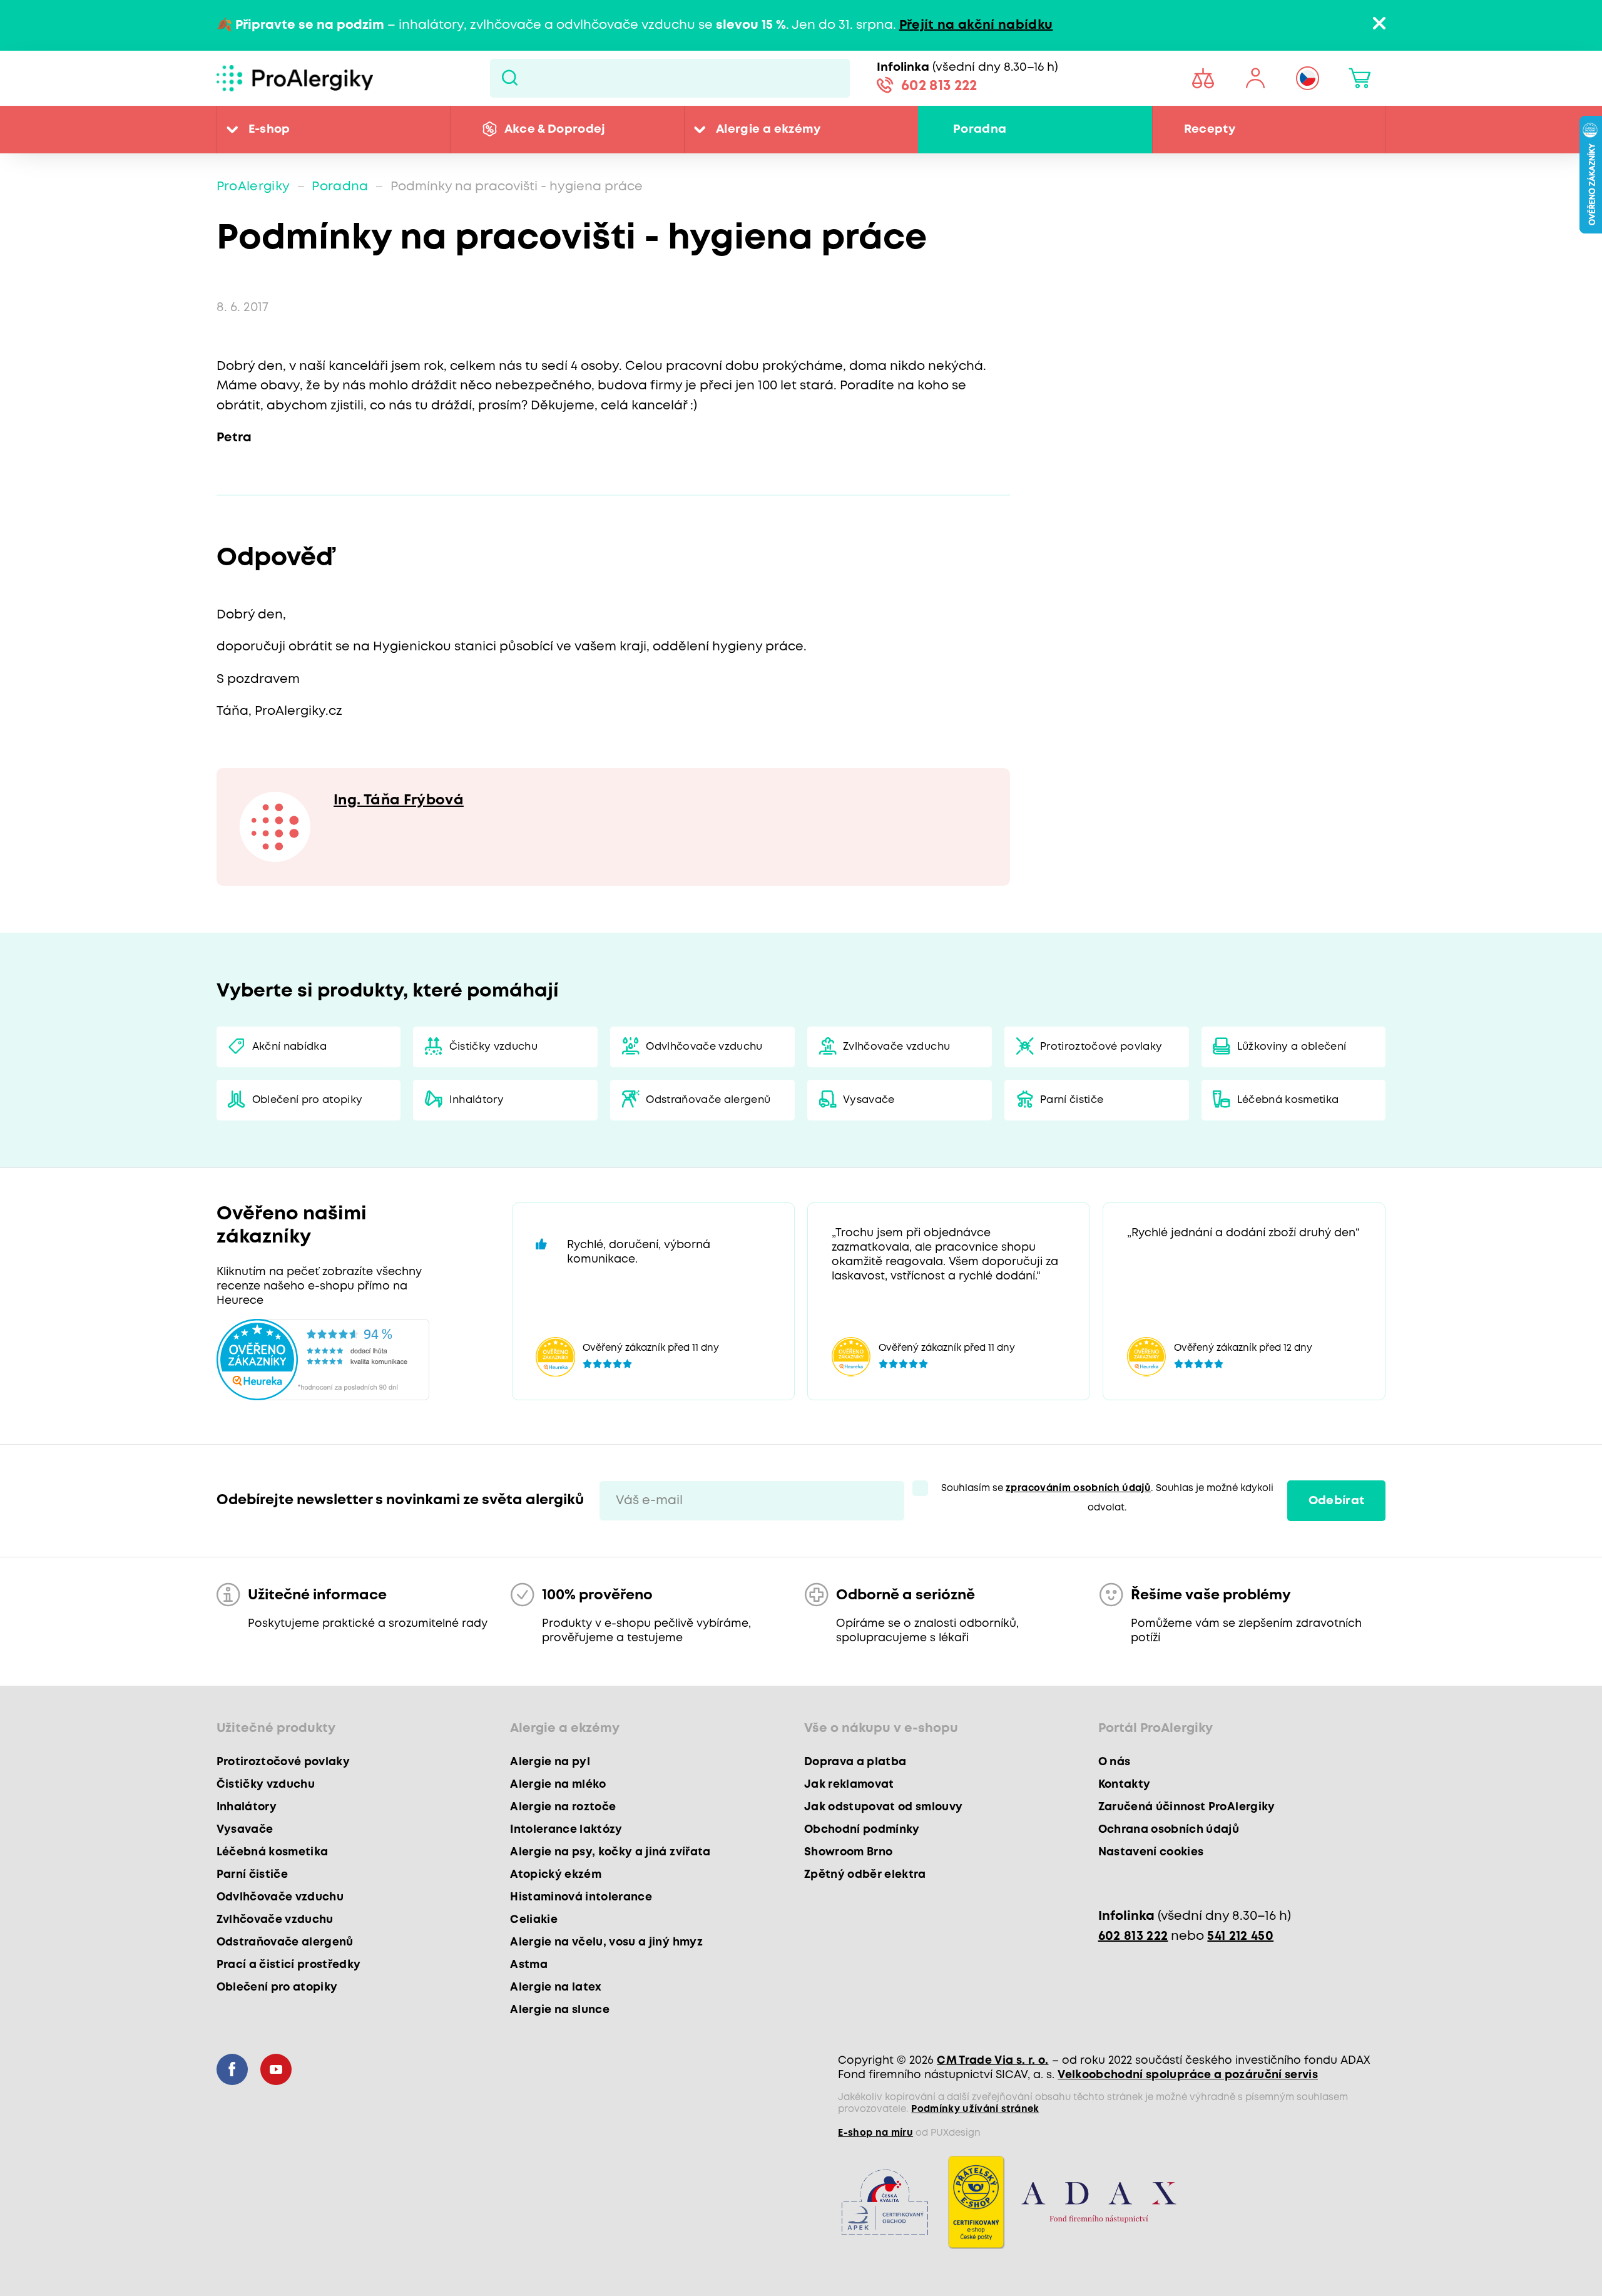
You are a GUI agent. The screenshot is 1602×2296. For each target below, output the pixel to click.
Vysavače (869, 1100)
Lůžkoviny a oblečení (1292, 1047)
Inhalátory (477, 1100)
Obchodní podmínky (862, 1830)
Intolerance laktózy (566, 1830)
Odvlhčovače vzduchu (704, 1047)
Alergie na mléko (558, 1785)
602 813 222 (939, 86)
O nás (1115, 1762)
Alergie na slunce (560, 2010)
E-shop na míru (875, 2133)
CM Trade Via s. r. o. (992, 2061)
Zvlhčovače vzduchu (896, 1047)
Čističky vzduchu (493, 1047)
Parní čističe (1072, 1100)
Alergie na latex (556, 1987)
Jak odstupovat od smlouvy (884, 1807)
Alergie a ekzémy (768, 129)
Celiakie (534, 1920)
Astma (529, 1965)
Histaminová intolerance (581, 1897)
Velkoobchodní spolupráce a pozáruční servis (1188, 2075)
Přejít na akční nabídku (976, 25)
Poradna (980, 129)
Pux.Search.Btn (510, 78)
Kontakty (1125, 1785)
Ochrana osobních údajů (1169, 1830)
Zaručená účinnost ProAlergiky (1187, 1807)
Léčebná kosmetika (1288, 1100)
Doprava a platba (855, 1762)
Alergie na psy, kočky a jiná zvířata (610, 1852)
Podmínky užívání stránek (975, 2109)
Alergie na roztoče (563, 1807)
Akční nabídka (289, 1047)
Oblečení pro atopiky (308, 1100)
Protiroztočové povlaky (1101, 1047)
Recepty (1210, 129)
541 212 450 (1240, 1936)
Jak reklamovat (849, 1785)
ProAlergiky (253, 187)
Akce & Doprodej (555, 129)
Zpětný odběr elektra (865, 1875)
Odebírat (1337, 1501)
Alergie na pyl (550, 1762)
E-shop (269, 129)
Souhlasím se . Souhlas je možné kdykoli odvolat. (1107, 1498)
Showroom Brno (848, 1852)
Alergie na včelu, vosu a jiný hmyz (606, 1942)
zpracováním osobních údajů (1078, 1489)
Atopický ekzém (556, 1875)
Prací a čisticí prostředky (289, 1965)
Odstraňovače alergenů (708, 1100)
